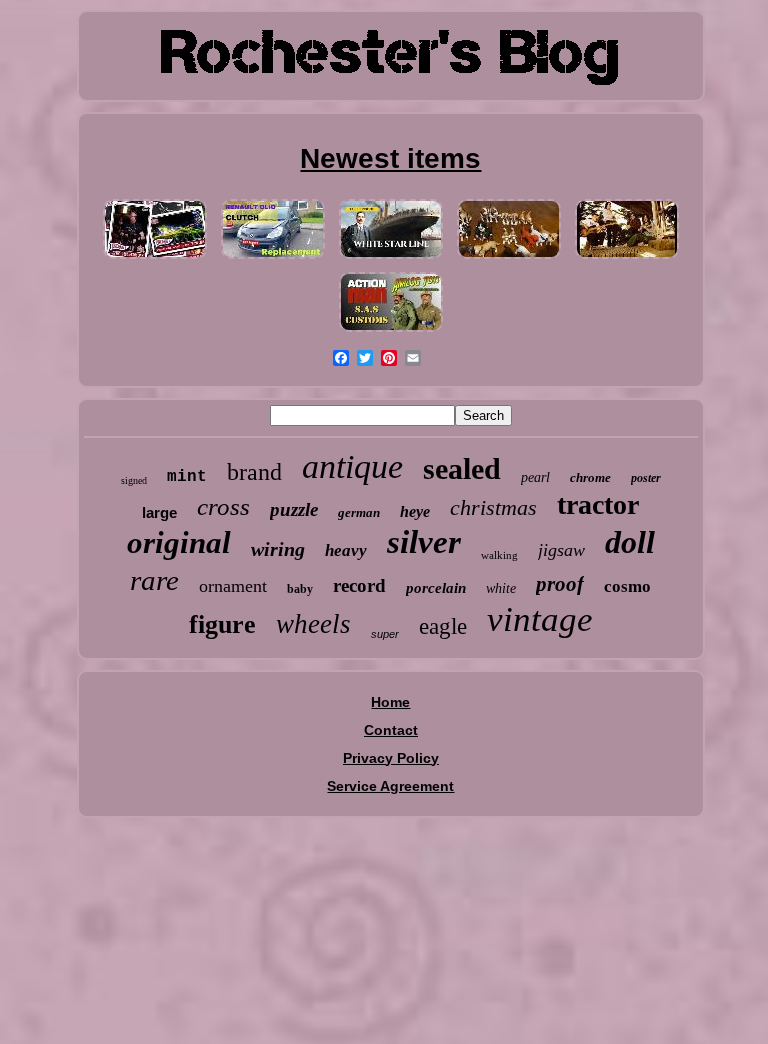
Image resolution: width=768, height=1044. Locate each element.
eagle (443, 626)
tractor (598, 504)
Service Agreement (390, 786)
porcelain (436, 588)
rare (154, 580)
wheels (313, 624)
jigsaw (561, 550)
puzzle (294, 509)
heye (415, 511)
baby (300, 589)
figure (222, 624)
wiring (278, 549)
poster (646, 478)
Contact (391, 730)
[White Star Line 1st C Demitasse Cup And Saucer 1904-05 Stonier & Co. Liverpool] (391, 259)
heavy (346, 550)
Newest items (390, 158)
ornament (233, 586)
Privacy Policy (391, 758)
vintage (540, 619)
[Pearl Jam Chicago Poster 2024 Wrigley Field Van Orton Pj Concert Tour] (155, 259)
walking (499, 555)
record (359, 585)
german (359, 512)
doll (630, 542)
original (179, 542)
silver (424, 542)
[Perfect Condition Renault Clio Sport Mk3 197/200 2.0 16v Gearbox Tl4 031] (273, 259)
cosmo (627, 586)
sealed (462, 468)
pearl (535, 477)
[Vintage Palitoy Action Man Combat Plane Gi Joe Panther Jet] (391, 332)
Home (390, 702)
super (385, 634)
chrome (590, 477)
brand (254, 472)
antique (352, 466)
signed (134, 480)
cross (223, 506)
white (501, 588)
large (159, 512)
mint (187, 477)
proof (560, 584)
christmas (493, 507)
